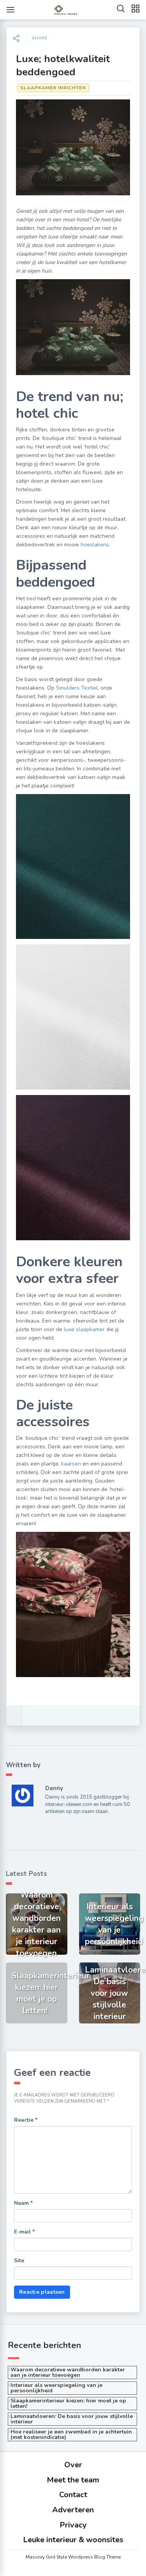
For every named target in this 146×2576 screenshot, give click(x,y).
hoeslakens (95, 545)
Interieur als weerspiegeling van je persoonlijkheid (56, 2388)
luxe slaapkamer (84, 1329)
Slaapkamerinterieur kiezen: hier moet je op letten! (68, 2403)
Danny (54, 1788)
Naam (23, 2203)
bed (31, 599)
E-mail (24, 2232)
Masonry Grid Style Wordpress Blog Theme (73, 2557)
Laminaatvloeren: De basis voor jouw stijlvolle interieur (72, 2419)
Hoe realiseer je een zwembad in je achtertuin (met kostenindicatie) (71, 2434)
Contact (73, 2495)
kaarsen (71, 1464)
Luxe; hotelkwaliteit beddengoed (63, 65)
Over (73, 2465)
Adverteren (73, 2510)
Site (19, 2261)
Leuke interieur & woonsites (73, 2540)
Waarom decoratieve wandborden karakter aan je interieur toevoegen (68, 2372)
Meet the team (73, 2480)
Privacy (73, 2525)
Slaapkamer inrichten (53, 88)
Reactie (26, 2120)
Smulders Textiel (77, 688)
